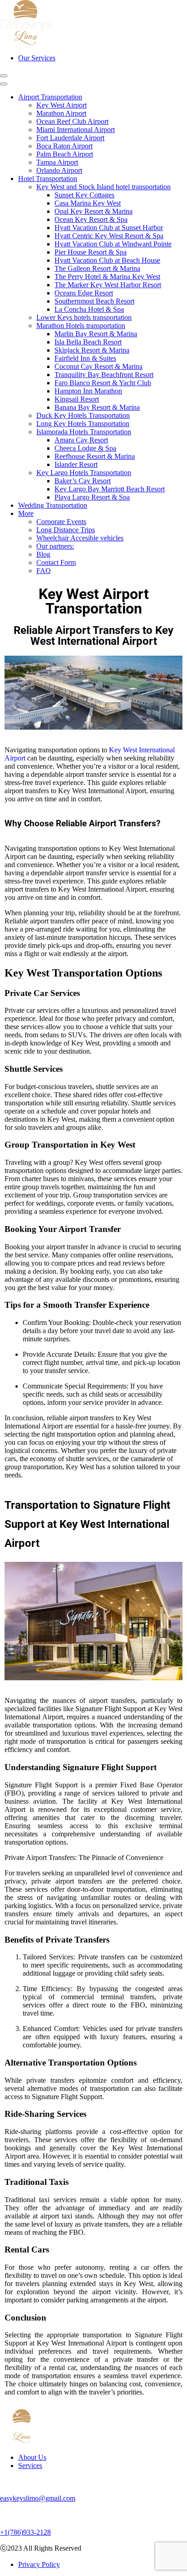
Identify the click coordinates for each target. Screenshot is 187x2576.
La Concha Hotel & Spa (89, 309)
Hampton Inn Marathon (88, 391)
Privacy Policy (39, 2564)
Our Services (37, 58)
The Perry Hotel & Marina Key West (107, 277)
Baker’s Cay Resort (83, 481)
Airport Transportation (50, 97)
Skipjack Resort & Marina (92, 350)
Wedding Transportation (53, 505)
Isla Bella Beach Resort (88, 342)
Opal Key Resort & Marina (93, 211)
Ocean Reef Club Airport (72, 121)
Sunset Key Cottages (84, 195)
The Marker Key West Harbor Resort (108, 285)
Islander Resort (76, 464)
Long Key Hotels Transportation (83, 424)
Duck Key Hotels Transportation (83, 415)
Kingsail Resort (77, 399)
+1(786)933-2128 (25, 2532)
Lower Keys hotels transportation (84, 317)
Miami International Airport (76, 130)
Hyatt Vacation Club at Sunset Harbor (109, 228)
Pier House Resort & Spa (91, 252)
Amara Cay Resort (81, 440)
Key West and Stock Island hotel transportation (103, 187)
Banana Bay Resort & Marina (97, 407)
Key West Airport (62, 105)
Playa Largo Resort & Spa (92, 497)
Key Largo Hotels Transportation (84, 473)
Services (30, 2466)
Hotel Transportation (48, 179)
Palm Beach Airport (65, 154)
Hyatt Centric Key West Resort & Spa (109, 236)
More (26, 513)
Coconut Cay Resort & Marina (98, 366)
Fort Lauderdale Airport (70, 138)
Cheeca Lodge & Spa (85, 448)
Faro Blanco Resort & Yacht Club (103, 383)
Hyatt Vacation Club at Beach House (107, 260)
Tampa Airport (57, 162)
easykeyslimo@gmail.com (38, 2498)
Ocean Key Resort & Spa (91, 219)
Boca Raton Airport (64, 146)
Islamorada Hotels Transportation (84, 432)
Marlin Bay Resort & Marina (96, 334)
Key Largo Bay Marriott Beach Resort (110, 489)
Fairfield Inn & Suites (85, 358)
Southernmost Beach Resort (94, 301)
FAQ (44, 571)
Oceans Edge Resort (84, 293)
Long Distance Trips (66, 530)
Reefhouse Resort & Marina (95, 456)
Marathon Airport (61, 113)
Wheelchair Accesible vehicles (80, 538)
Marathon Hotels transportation (81, 326)
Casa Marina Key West (88, 203)
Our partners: (55, 546)
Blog (43, 554)
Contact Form (56, 562)
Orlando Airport (59, 170)
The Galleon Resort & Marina (97, 268)
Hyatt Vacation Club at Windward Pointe (113, 244)
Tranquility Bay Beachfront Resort (104, 375)
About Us (32, 2457)
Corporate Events (61, 522)
